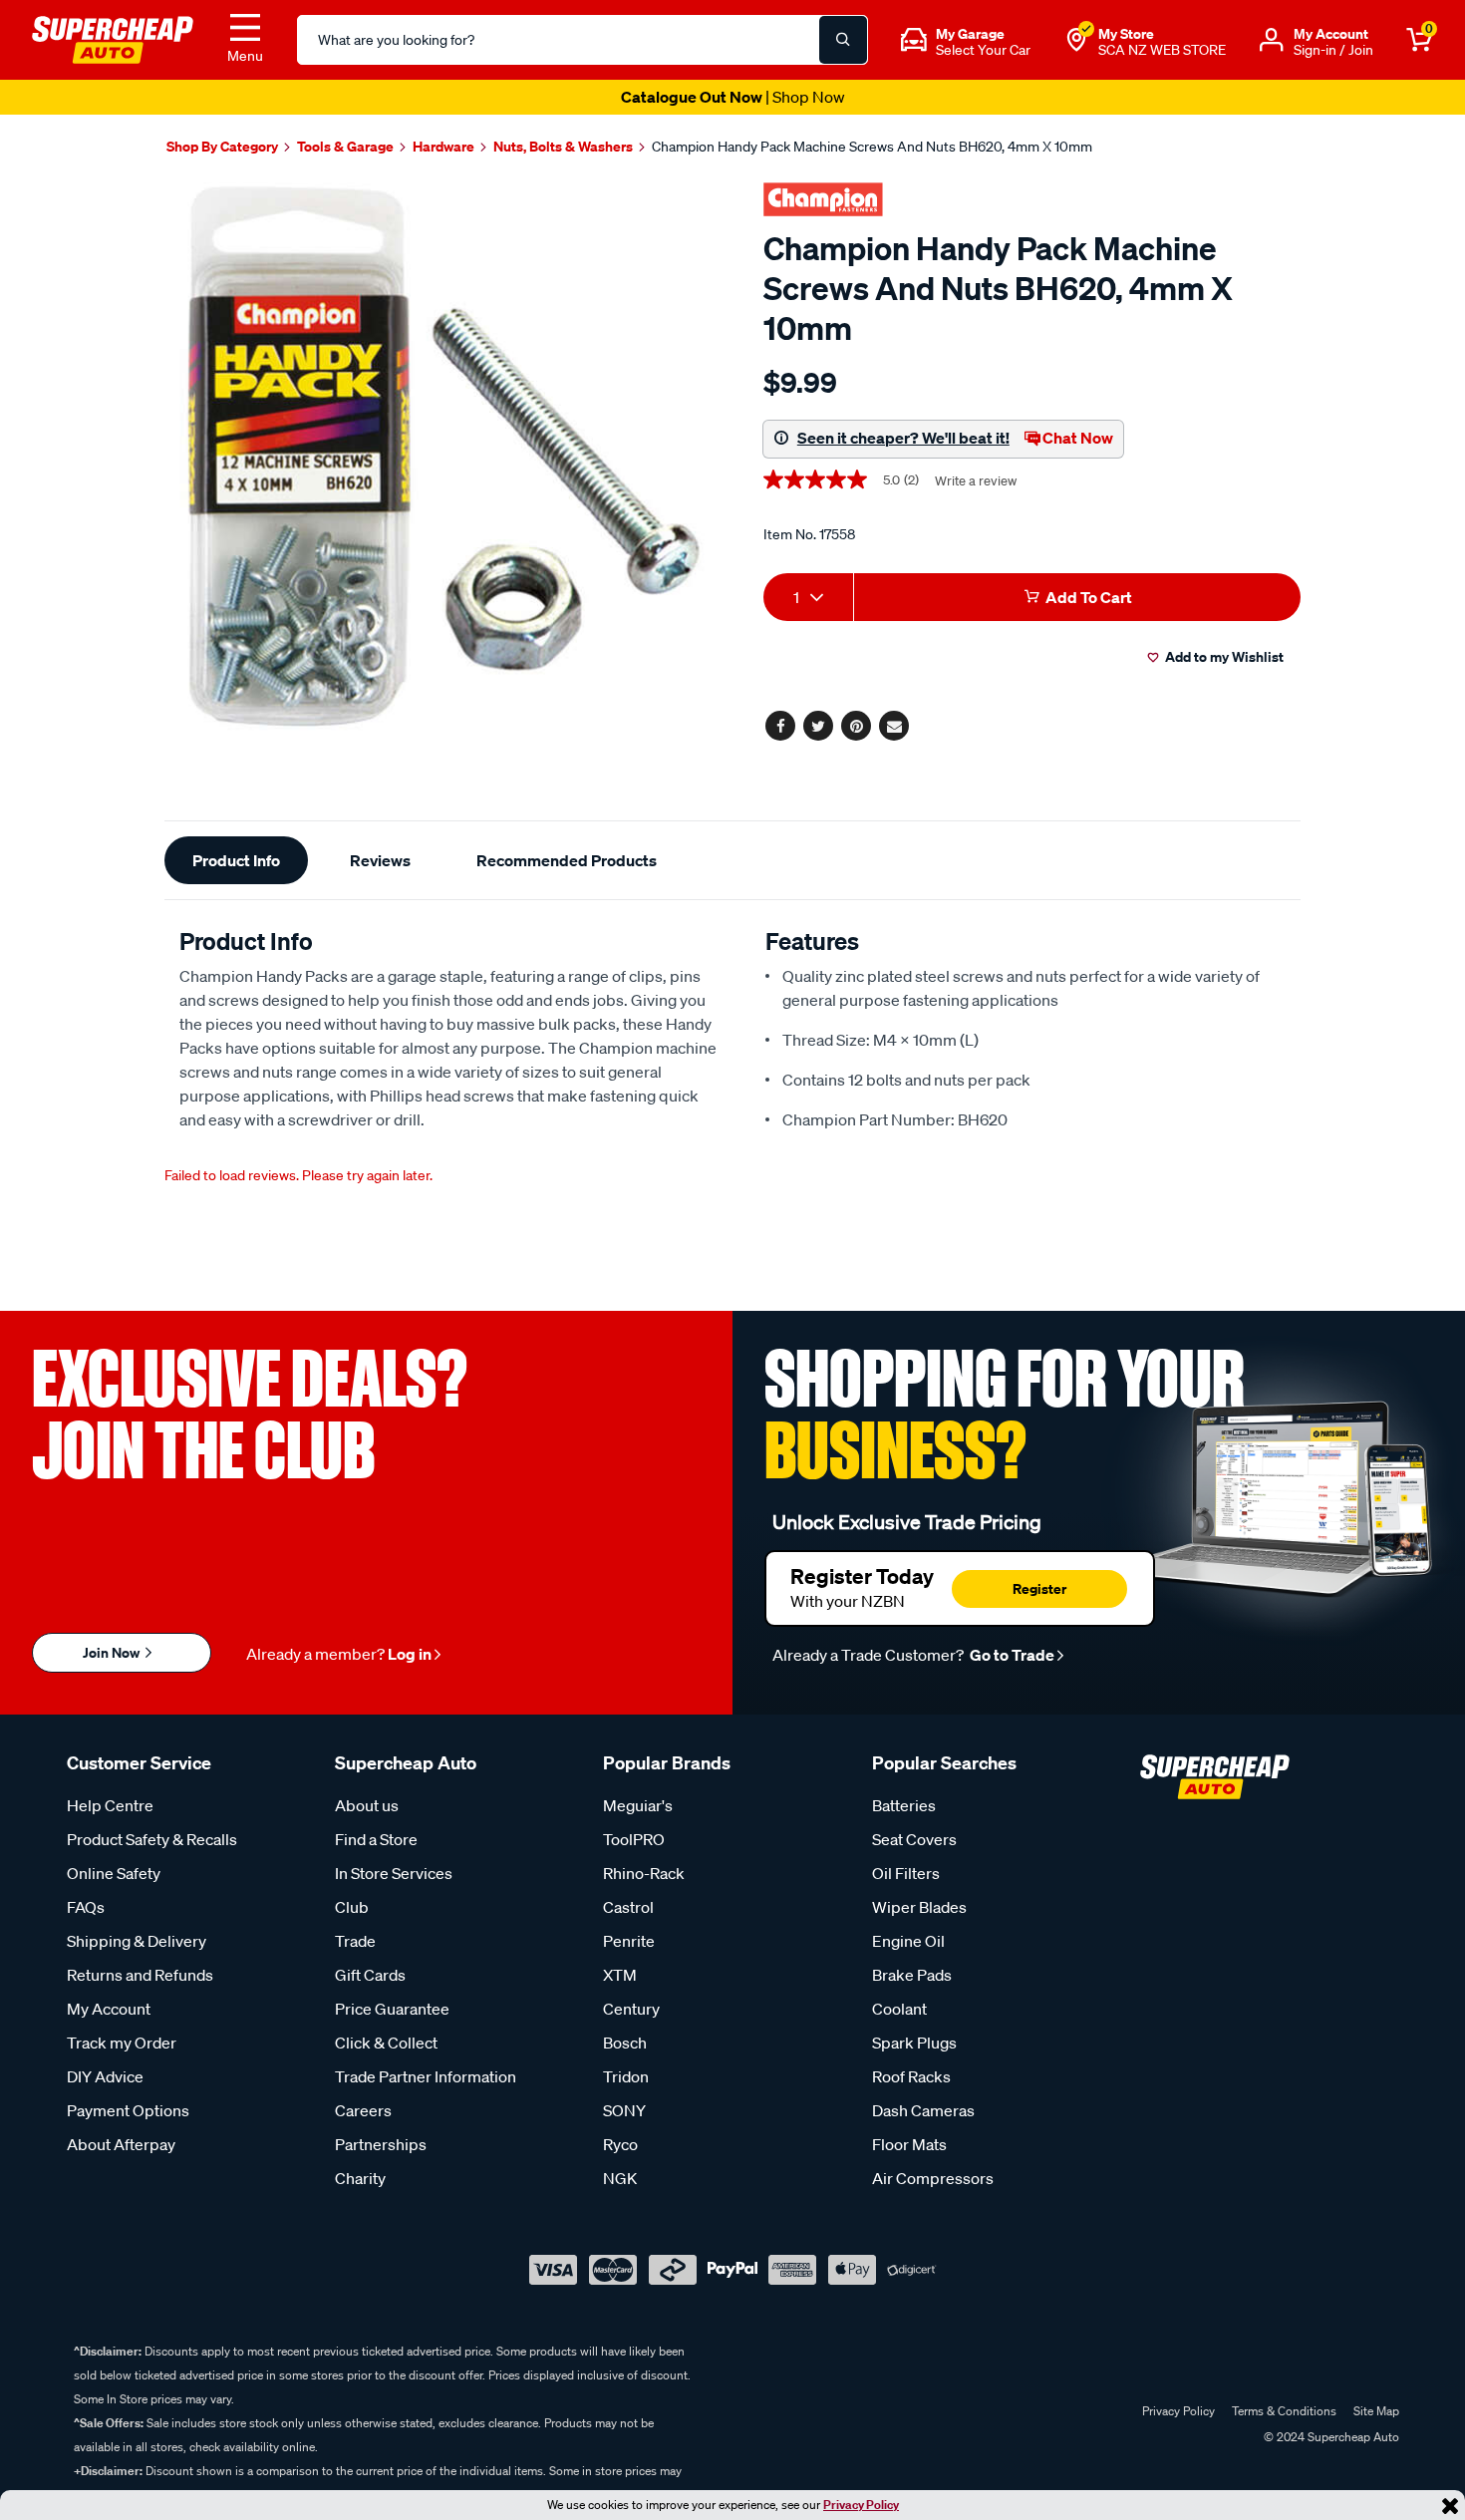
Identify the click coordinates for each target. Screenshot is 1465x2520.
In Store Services (394, 1873)
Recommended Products (567, 860)
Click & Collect (386, 2043)
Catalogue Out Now (733, 97)
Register (1039, 1588)
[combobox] (808, 597)
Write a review (976, 481)
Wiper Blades (919, 1907)
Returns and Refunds (140, 1975)
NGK (620, 2178)
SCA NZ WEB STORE (1162, 50)
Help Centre (110, 1805)
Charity (360, 2178)
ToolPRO (634, 1839)
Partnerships (381, 2144)
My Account (109, 2009)
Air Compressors (933, 2178)
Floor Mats (909, 2144)
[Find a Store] (1076, 40)
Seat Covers (914, 1839)
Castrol (628, 1907)
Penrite (629, 1941)
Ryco (620, 2144)
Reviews (380, 860)
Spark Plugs (914, 2043)
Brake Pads (912, 1975)
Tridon (626, 2076)
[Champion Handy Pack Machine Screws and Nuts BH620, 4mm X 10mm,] (441, 459)
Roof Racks (911, 2076)
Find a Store (376, 1839)
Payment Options (128, 2110)
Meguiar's (638, 1805)
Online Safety (114, 1873)
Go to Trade (1011, 1655)
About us (367, 1805)
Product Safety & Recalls (152, 1839)
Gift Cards (370, 1975)
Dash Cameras (923, 2110)
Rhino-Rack (644, 1873)
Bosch (625, 2043)
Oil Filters (906, 1873)
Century (631, 2009)
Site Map (1376, 2411)
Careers (363, 2110)
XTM (620, 1975)
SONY (624, 2110)
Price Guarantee (392, 2009)
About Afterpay (121, 2144)
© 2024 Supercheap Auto (1330, 2437)
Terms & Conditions (1284, 2411)
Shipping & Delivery (137, 1941)
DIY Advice (105, 2076)
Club (352, 1907)
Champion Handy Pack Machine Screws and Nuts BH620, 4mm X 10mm (872, 147)
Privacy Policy (861, 2505)
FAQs (86, 1907)
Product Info (236, 860)
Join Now (113, 1652)
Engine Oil (908, 1941)
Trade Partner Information (426, 2076)
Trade (355, 1941)
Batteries (904, 1805)
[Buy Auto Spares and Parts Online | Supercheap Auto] (113, 38)
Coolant (899, 2009)
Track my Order (122, 2043)
